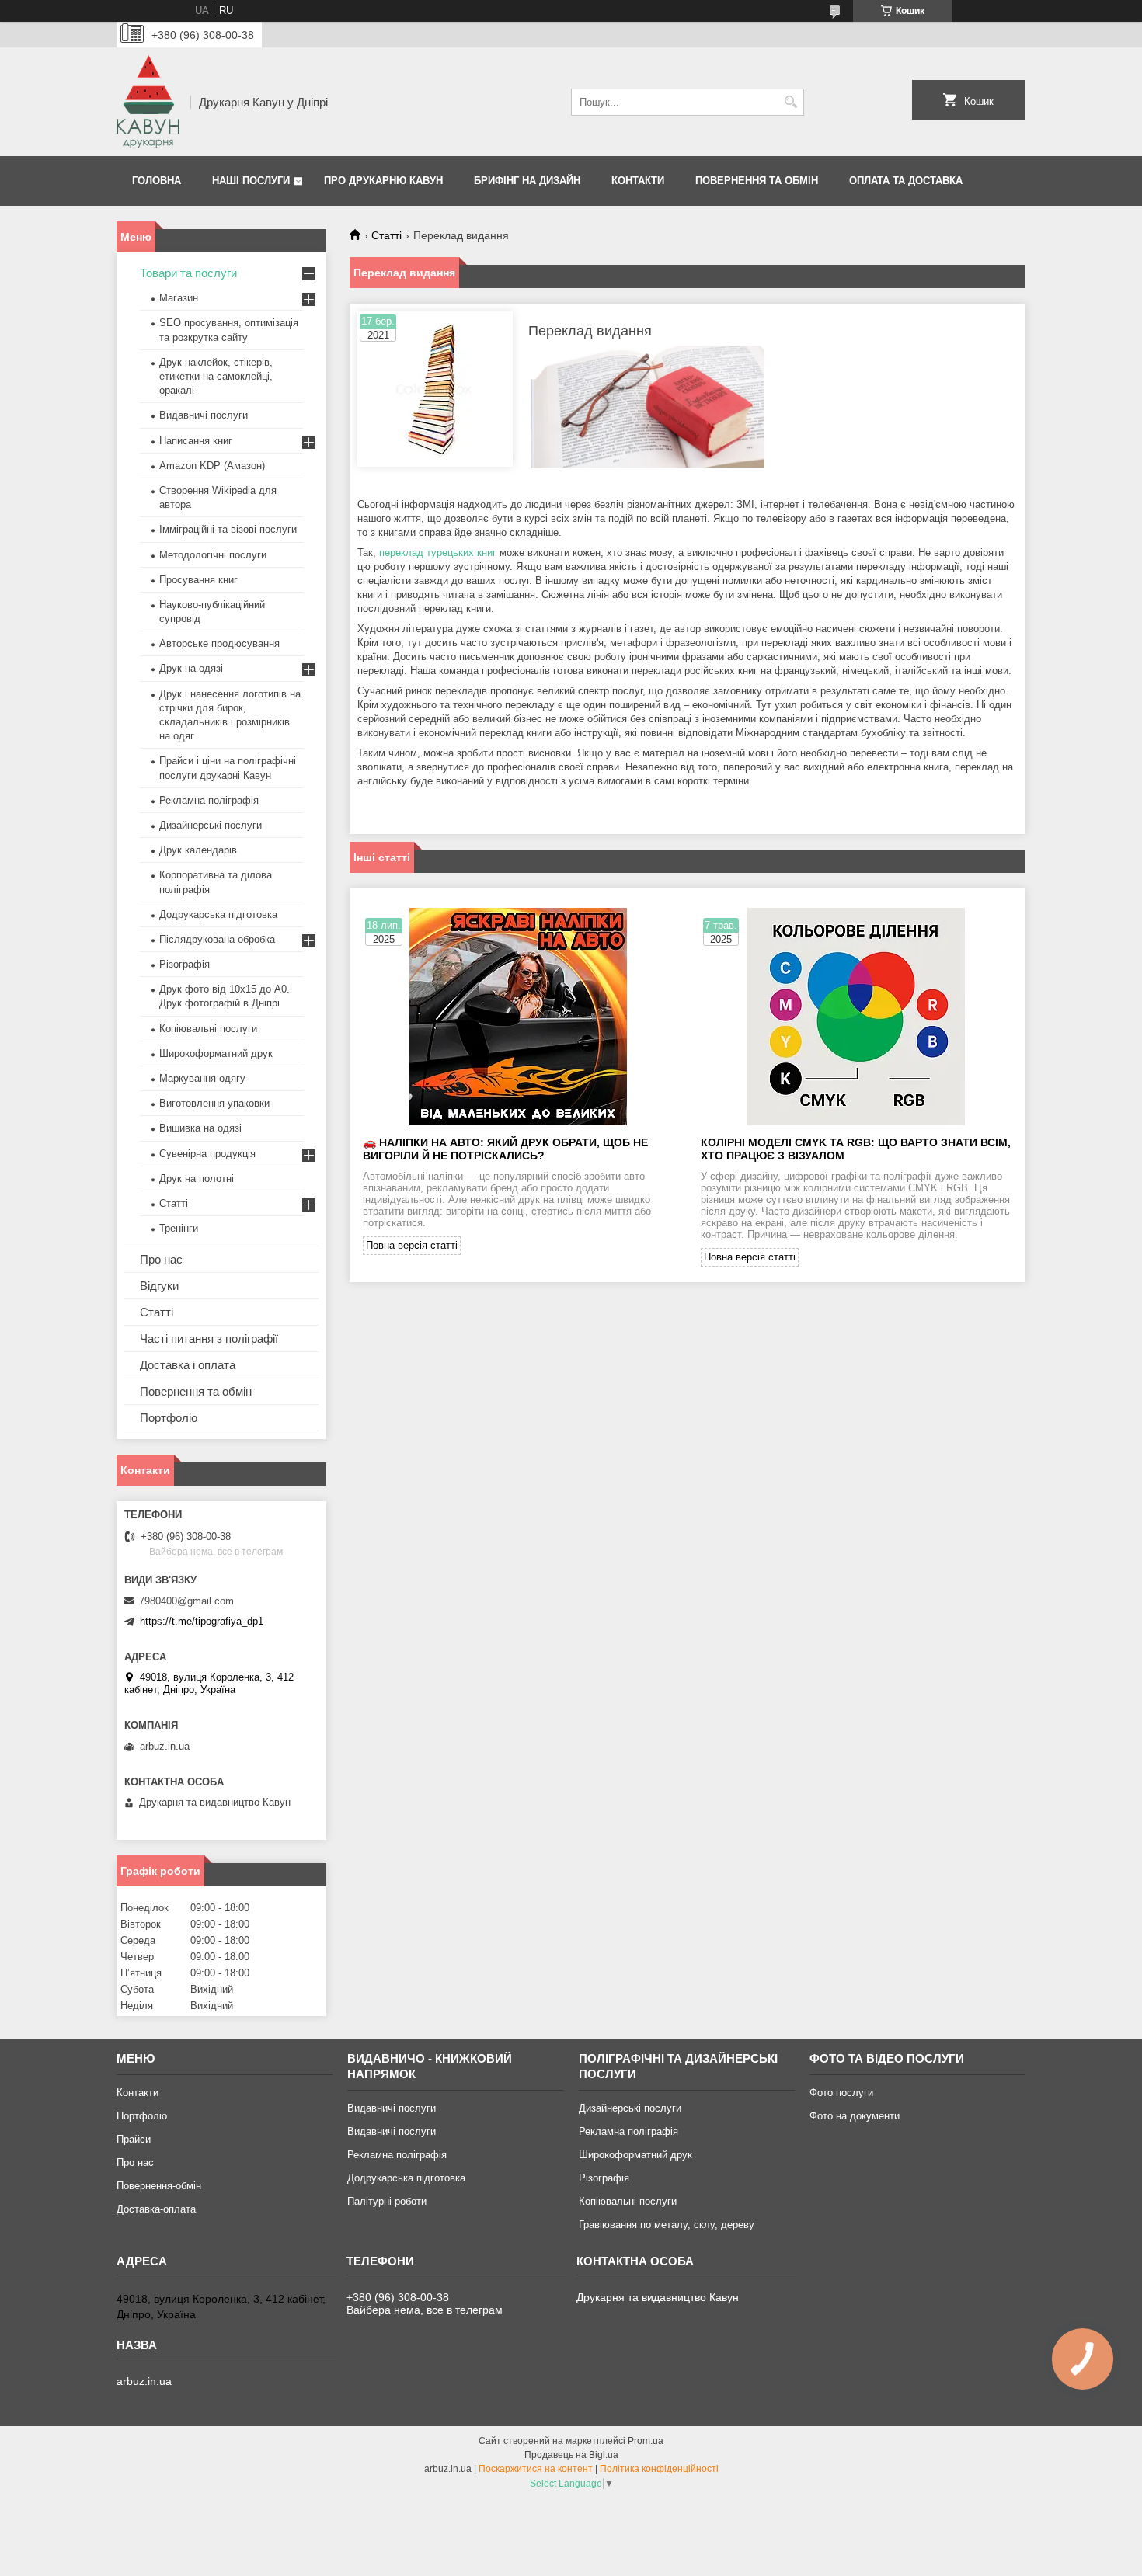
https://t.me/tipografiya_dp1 (202, 1621)
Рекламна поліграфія (209, 800)
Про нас (161, 1259)
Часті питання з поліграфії (209, 1338)
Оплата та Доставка (906, 181)
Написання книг (196, 441)
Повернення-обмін (159, 2186)
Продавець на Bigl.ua (571, 2455)
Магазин (179, 298)
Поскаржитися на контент (536, 2469)
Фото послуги (841, 2093)
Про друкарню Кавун (383, 181)
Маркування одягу (202, 1078)
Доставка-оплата (156, 2209)
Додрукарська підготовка (218, 914)
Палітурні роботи (387, 2201)
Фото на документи (855, 2116)
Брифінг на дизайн (527, 181)
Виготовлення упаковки (214, 1103)
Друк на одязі (191, 668)
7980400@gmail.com (186, 1601)
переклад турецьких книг (438, 553)
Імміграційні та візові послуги (228, 529)
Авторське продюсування (219, 643)
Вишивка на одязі (200, 1128)
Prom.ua (646, 2441)
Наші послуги (251, 181)
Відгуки (159, 1286)
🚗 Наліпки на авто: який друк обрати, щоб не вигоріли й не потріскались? (505, 1149)
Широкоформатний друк (216, 1053)
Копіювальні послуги (208, 1029)
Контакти (638, 181)
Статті (386, 235)
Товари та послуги (188, 273)
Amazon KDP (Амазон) (212, 466)
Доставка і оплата (188, 1365)
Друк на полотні (197, 1178)
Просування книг (198, 580)
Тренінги (179, 1228)
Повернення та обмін (757, 181)
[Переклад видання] (435, 389)
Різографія (185, 964)
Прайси (134, 2139)
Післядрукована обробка (217, 939)
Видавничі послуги (204, 415)
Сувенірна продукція (207, 1154)
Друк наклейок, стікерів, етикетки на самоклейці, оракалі (216, 376)
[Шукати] (790, 102)
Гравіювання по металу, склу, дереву (667, 2225)
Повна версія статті (412, 1245)
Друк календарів (198, 850)
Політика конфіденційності (659, 2469)
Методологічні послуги (213, 555)
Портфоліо (169, 1418)
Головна (157, 181)
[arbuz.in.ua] (148, 102)
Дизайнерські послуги (211, 825)
